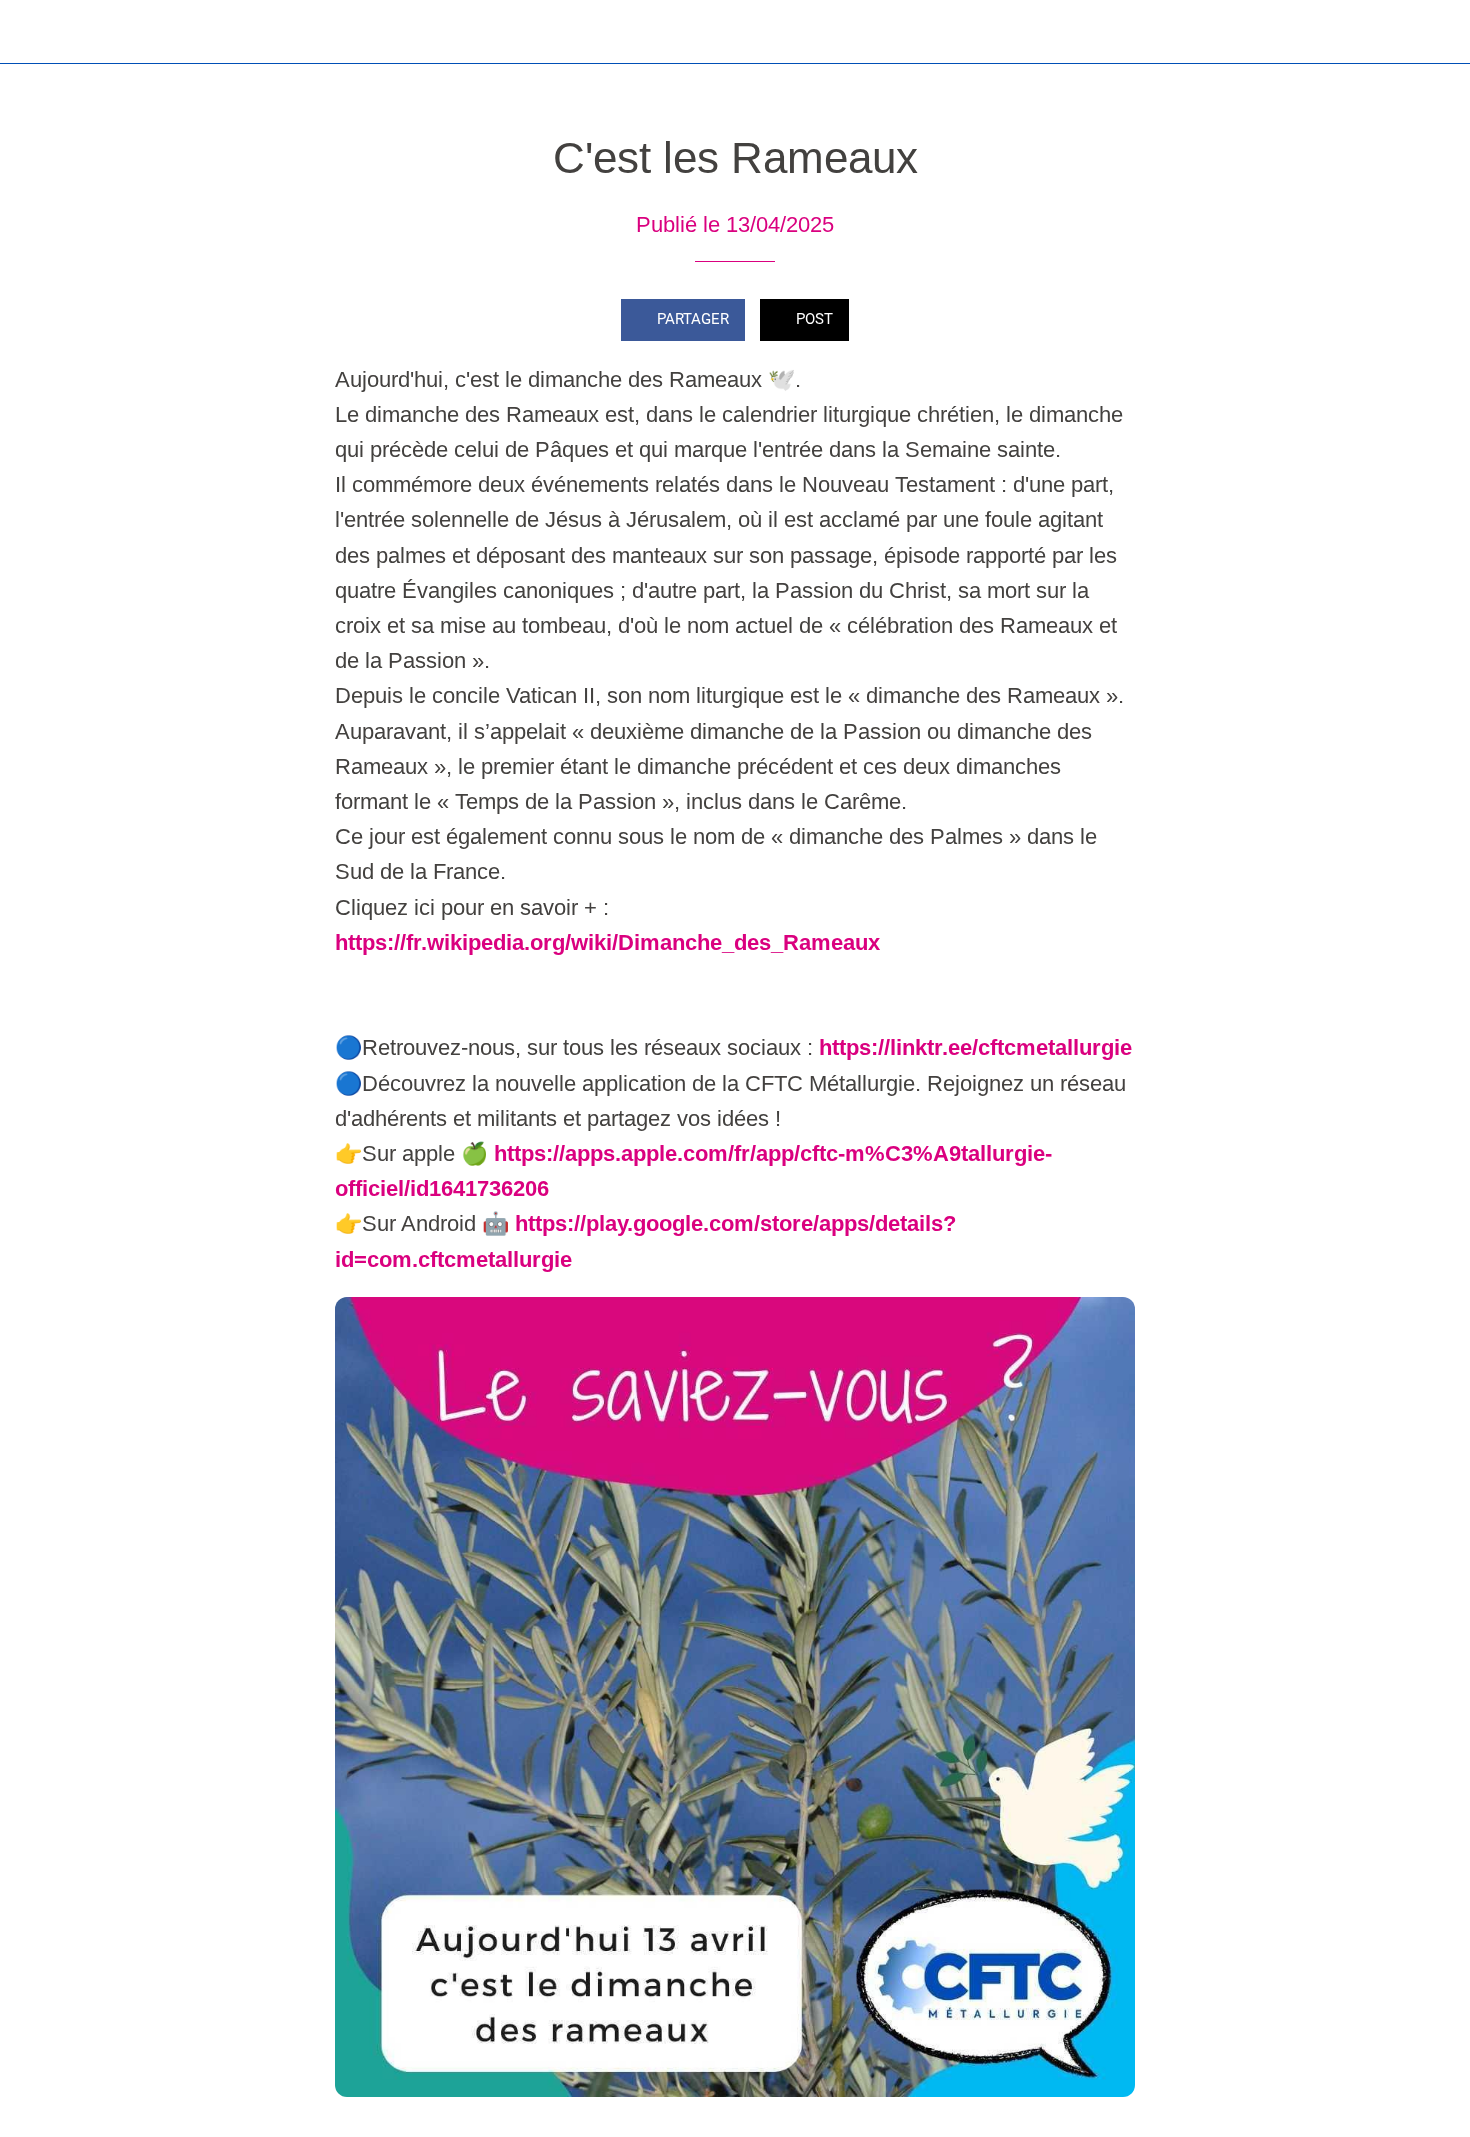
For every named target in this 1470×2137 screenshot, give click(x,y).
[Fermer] (40, 32)
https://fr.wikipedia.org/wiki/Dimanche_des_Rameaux (607, 942)
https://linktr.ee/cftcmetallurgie (975, 1047)
